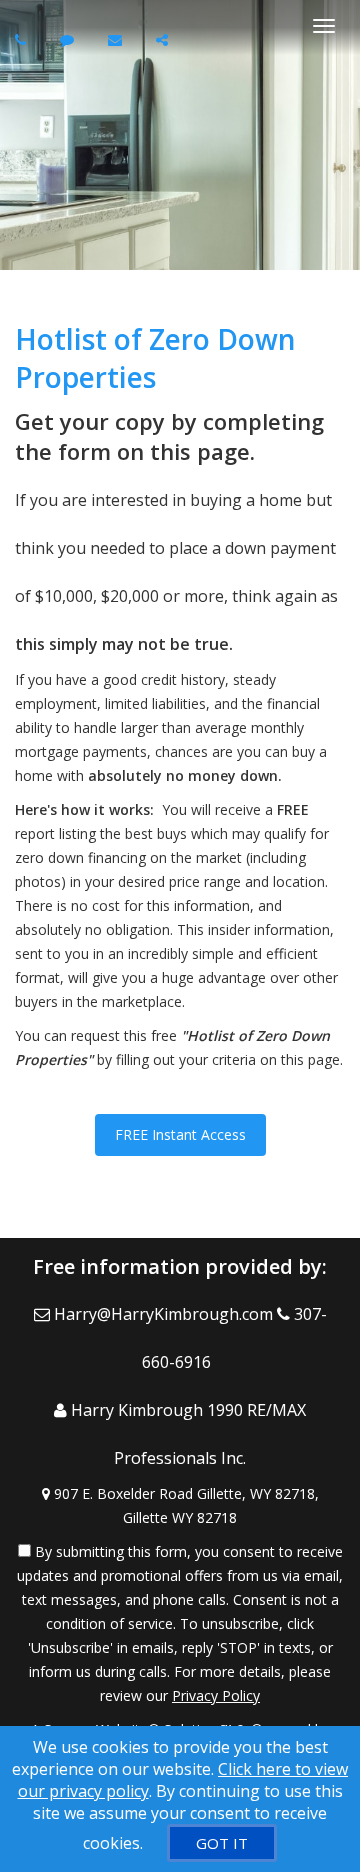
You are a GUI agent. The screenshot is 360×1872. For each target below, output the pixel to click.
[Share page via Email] (164, 39)
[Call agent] (23, 39)
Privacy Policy (216, 1695)
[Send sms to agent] (69, 39)
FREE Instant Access (180, 1134)
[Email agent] (117, 39)
